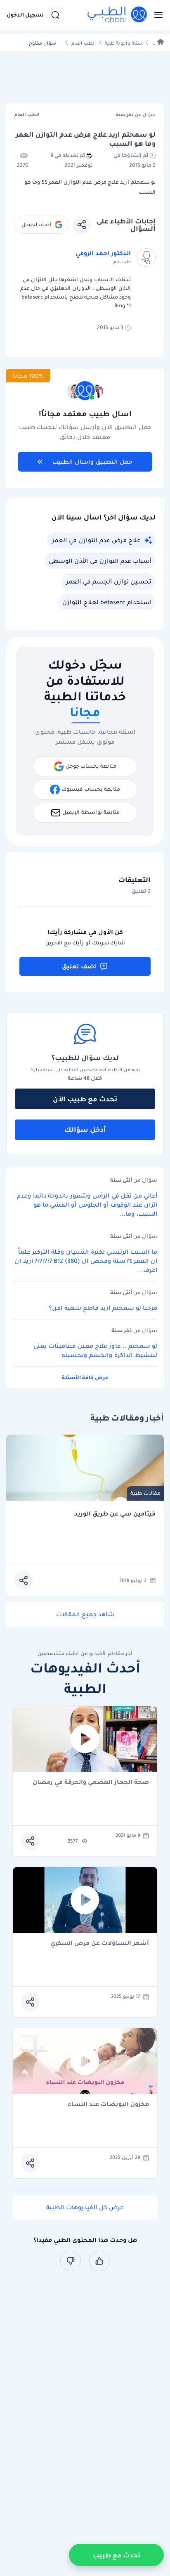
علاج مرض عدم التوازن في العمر (96, 540)
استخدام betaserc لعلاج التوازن (107, 602)
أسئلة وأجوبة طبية (124, 43)
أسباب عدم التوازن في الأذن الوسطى (100, 561)
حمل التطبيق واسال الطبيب (92, 462)
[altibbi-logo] (118, 15)
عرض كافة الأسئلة (85, 1377)
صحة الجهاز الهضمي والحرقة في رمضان (91, 1783)
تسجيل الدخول (25, 15)
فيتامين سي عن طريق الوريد (115, 1514)
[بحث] (55, 15)
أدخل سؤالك (85, 1129)
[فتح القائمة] (156, 15)
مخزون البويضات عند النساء (108, 2105)
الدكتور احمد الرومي (103, 253)
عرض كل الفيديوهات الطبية (85, 2207)
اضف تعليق (79, 966)
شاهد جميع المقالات (85, 1614)
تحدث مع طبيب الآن (85, 1099)
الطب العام (84, 43)
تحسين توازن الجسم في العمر (109, 581)
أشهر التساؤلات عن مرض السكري (100, 1944)
